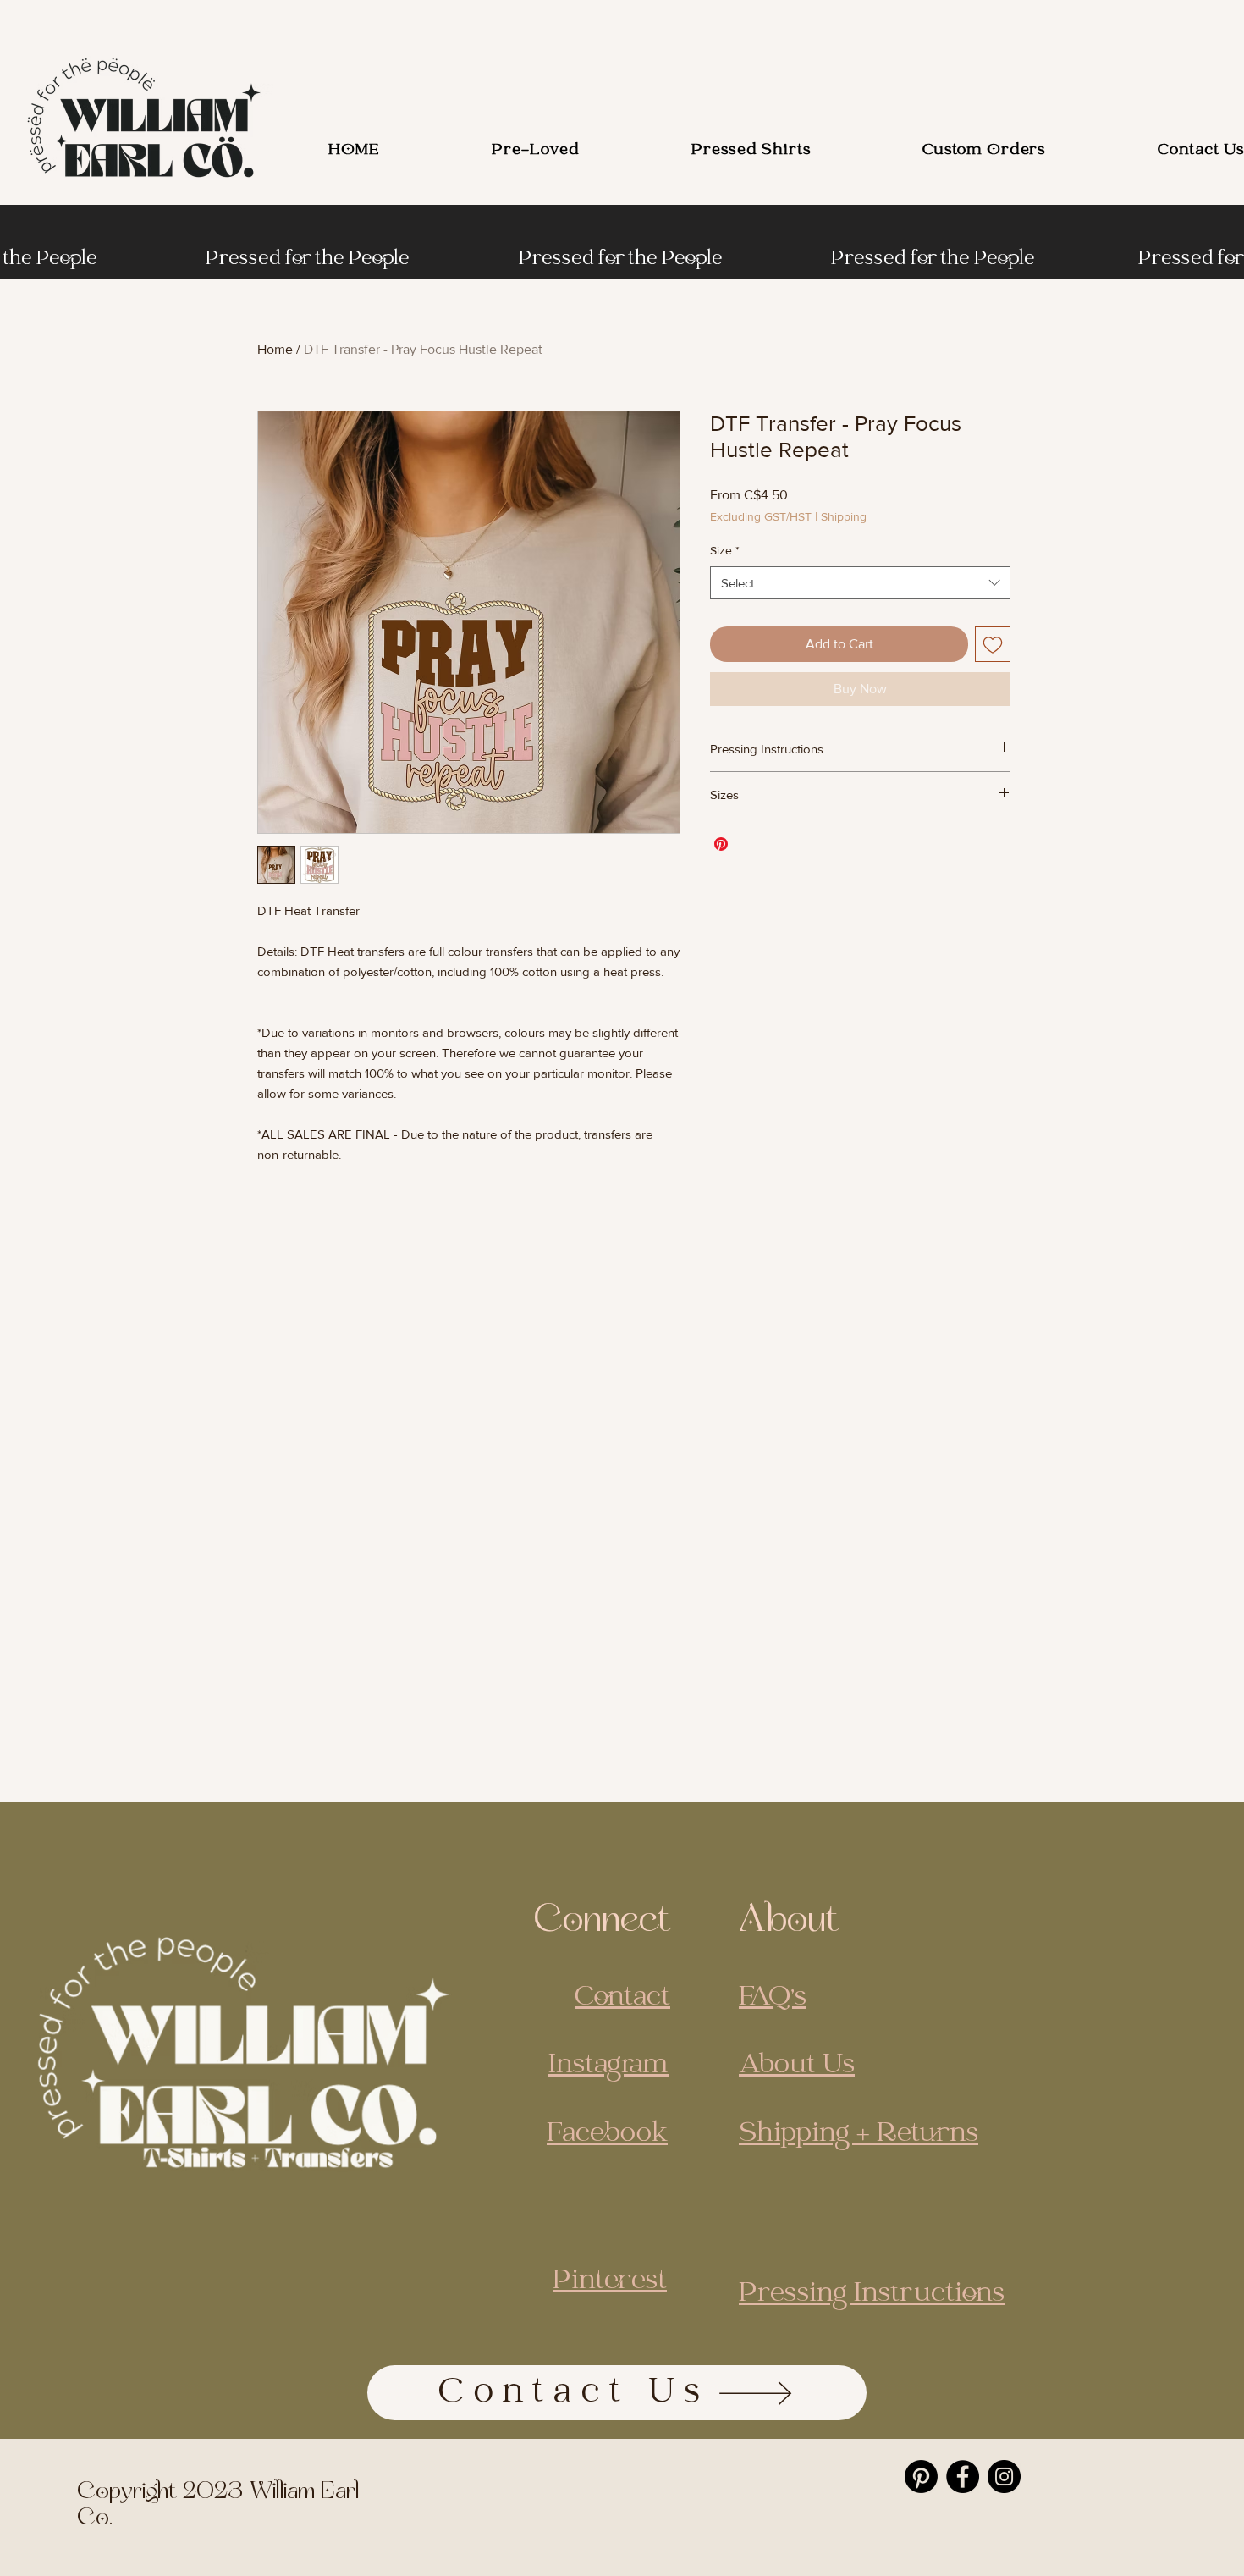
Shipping (844, 516)
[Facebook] (963, 2477)
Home (275, 349)
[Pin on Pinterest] (721, 844)
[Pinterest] (921, 2477)
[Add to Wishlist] (993, 644)
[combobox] (860, 583)
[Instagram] (1004, 2477)
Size (725, 550)
